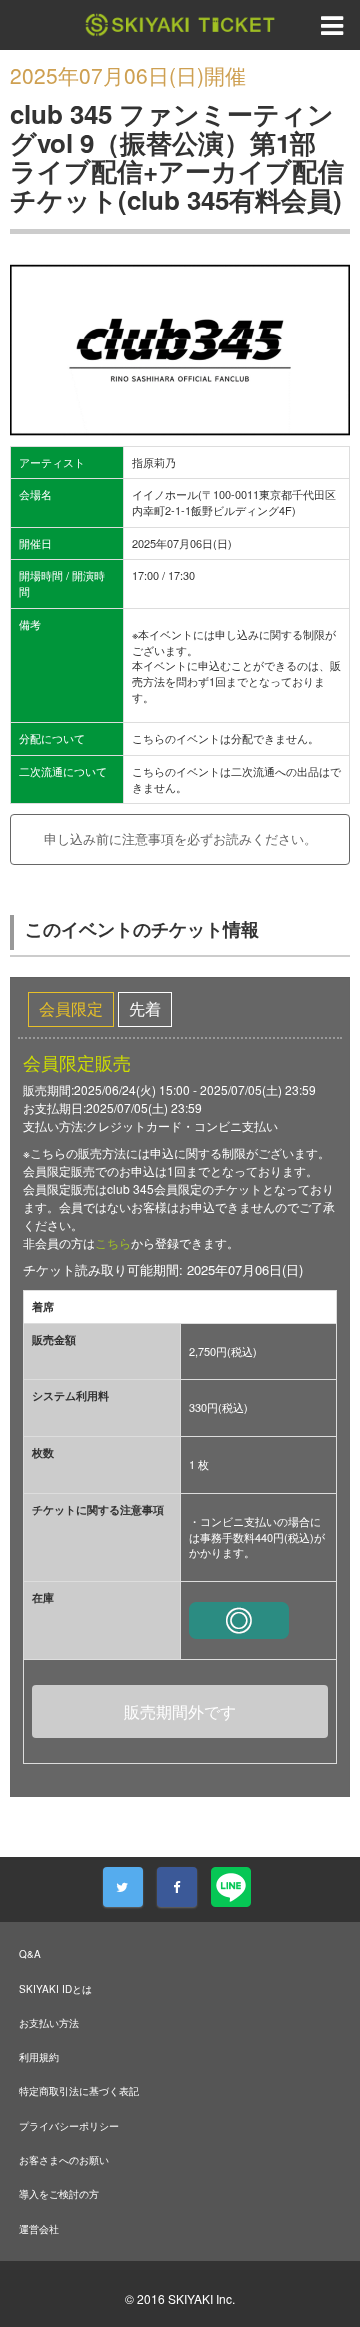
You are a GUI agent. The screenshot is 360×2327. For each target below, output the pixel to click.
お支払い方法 (49, 2023)
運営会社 (39, 2229)
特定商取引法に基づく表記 (79, 2091)
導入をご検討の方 (59, 2194)
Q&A (30, 1954)
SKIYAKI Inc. (201, 2298)
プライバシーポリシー (69, 2126)
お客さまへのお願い (64, 2160)
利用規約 (39, 2057)
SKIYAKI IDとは (55, 1989)
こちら (113, 1242)
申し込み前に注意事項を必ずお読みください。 (180, 838)
